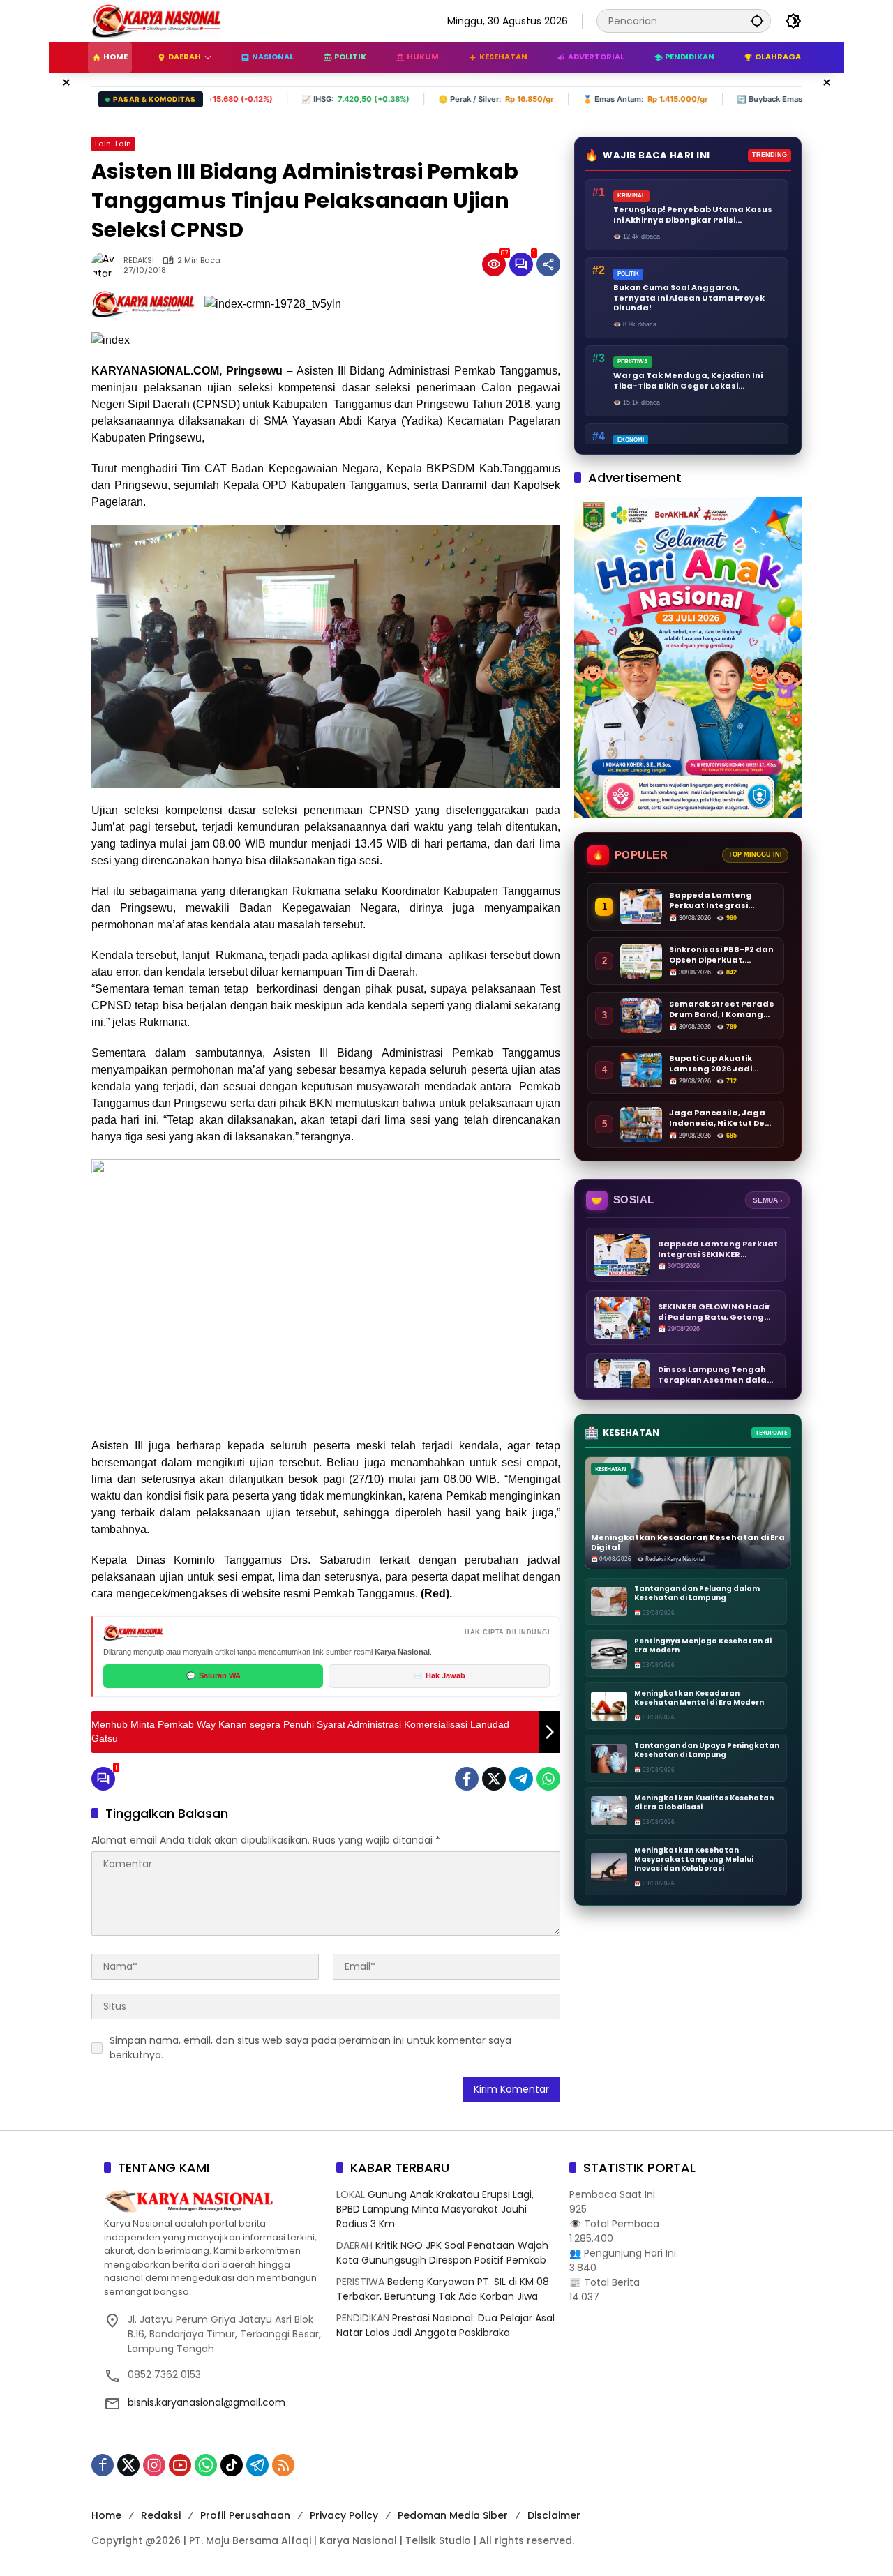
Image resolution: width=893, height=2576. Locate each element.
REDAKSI (139, 261)
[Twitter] (494, 1779)
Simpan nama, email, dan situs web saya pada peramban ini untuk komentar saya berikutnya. (310, 2048)
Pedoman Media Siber (453, 2515)
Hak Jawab (439, 1675)
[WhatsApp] (548, 1779)
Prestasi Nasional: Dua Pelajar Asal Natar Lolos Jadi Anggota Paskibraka (445, 2325)
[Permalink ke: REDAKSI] (107, 264)
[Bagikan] (548, 264)
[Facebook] (467, 1779)
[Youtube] (180, 2465)
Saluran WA (213, 1675)
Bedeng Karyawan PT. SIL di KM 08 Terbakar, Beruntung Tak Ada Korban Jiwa (443, 2289)
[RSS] (283, 2465)
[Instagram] (154, 2465)
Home (106, 2515)
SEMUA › (767, 1200)
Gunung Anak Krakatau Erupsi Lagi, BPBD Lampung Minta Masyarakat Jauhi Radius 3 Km (435, 2209)
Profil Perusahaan (245, 2515)
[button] (757, 21)
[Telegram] (521, 1779)
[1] (521, 264)
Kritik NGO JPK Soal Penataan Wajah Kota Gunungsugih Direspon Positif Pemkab (442, 2253)
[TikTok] (232, 2465)
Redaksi (161, 2515)
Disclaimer (554, 2515)
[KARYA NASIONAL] (156, 20)
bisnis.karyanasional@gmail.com (207, 2402)
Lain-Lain (113, 144)
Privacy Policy (344, 2515)
